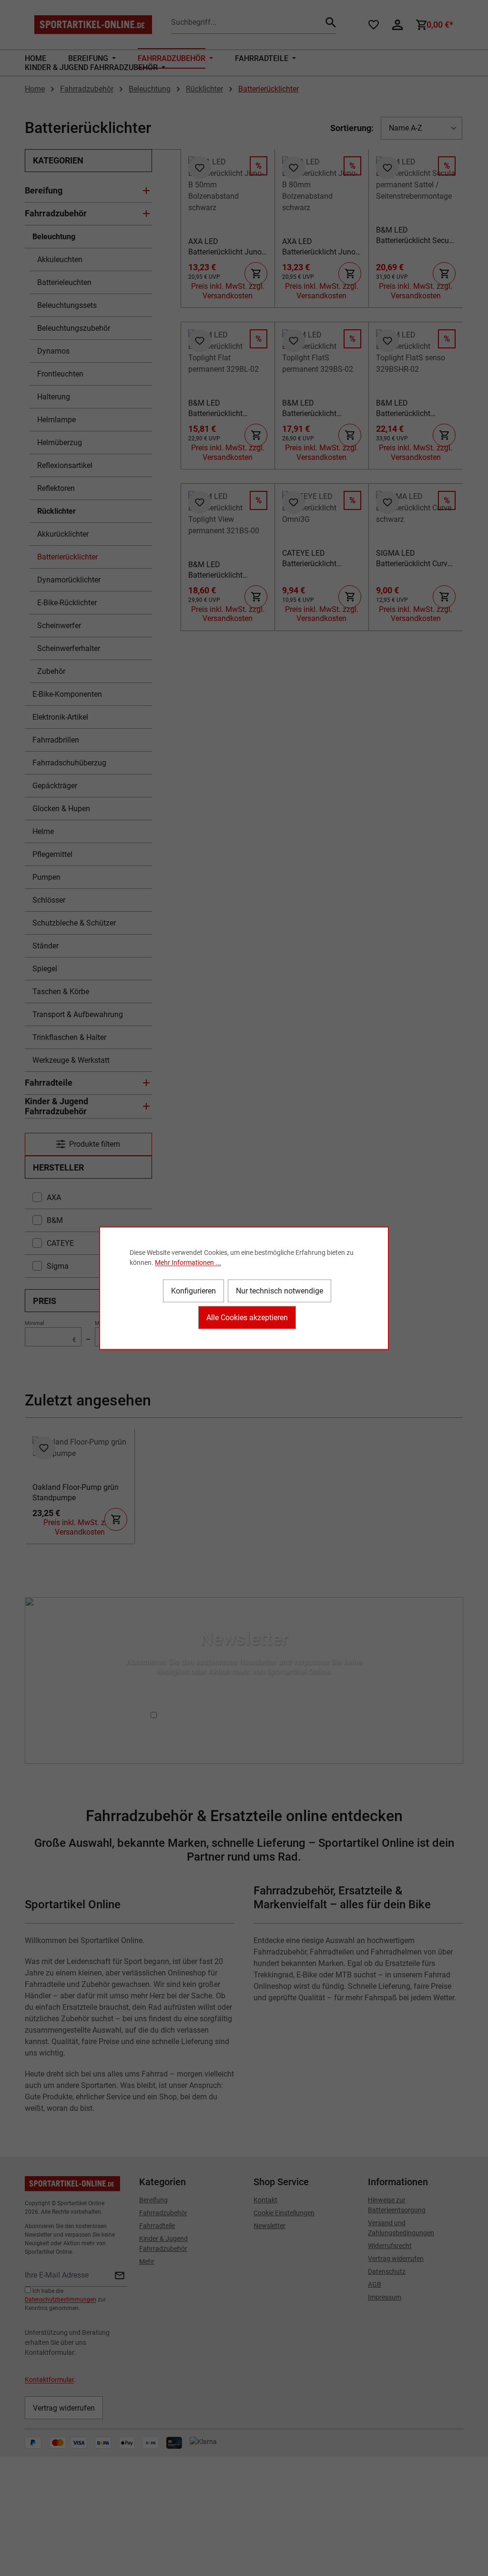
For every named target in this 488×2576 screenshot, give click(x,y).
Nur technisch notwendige (280, 1290)
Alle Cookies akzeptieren (247, 1317)
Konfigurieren (193, 1290)
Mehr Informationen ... (188, 1262)
